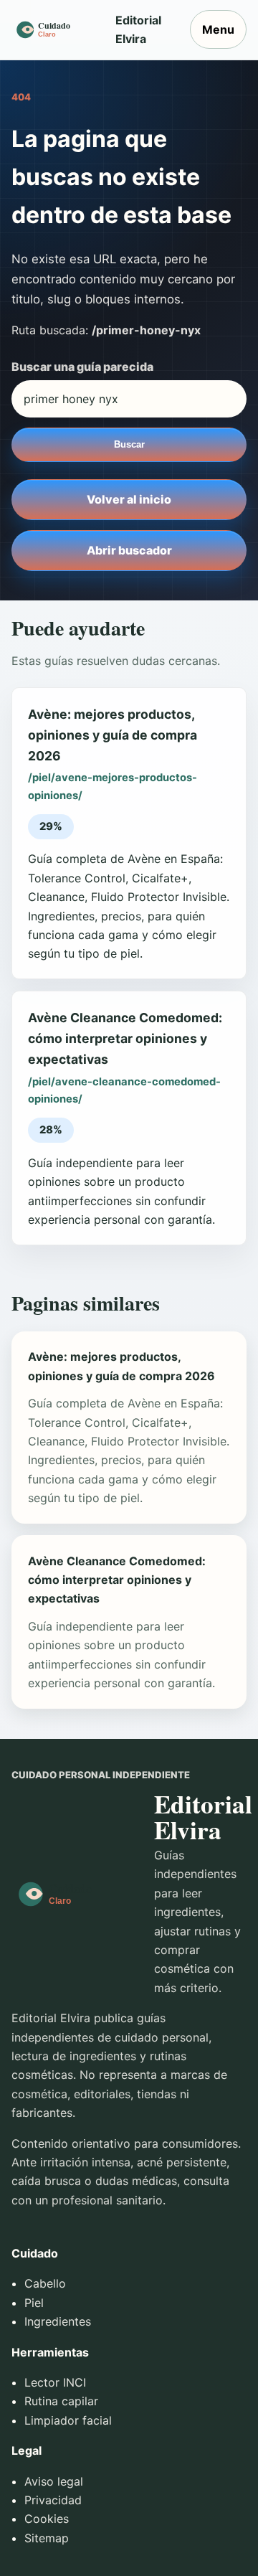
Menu (218, 29)
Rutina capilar (61, 2401)
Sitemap (47, 2538)
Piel (34, 2303)
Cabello (45, 2283)
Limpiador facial (68, 2420)
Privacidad (53, 2500)
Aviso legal (54, 2481)
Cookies (47, 2519)
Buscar (129, 444)
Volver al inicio (129, 499)
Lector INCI (55, 2382)
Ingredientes (58, 2321)
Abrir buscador (129, 550)
